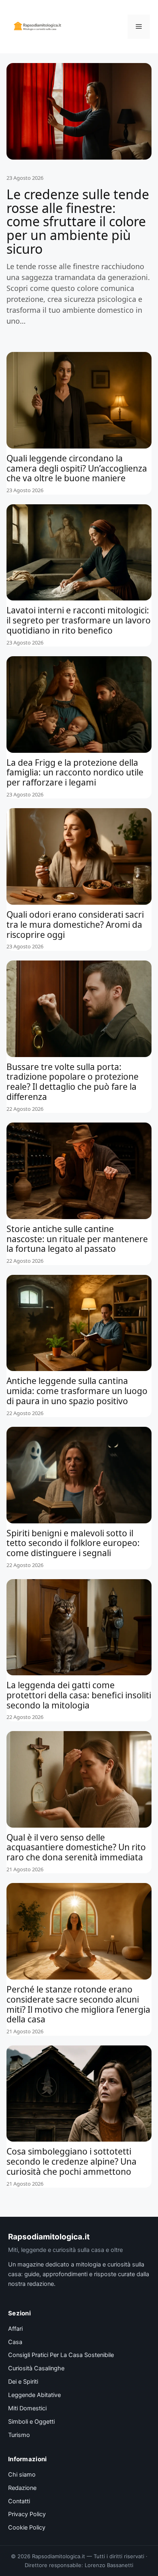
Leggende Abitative (34, 2395)
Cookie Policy (27, 2528)
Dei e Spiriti (23, 2382)
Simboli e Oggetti (31, 2422)
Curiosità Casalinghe (36, 2368)
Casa (15, 2342)
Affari (15, 2329)
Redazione (22, 2488)
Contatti (19, 2501)
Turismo (19, 2435)
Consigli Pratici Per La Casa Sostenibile (61, 2355)
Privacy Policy (27, 2514)
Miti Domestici (27, 2408)
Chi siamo (22, 2475)
